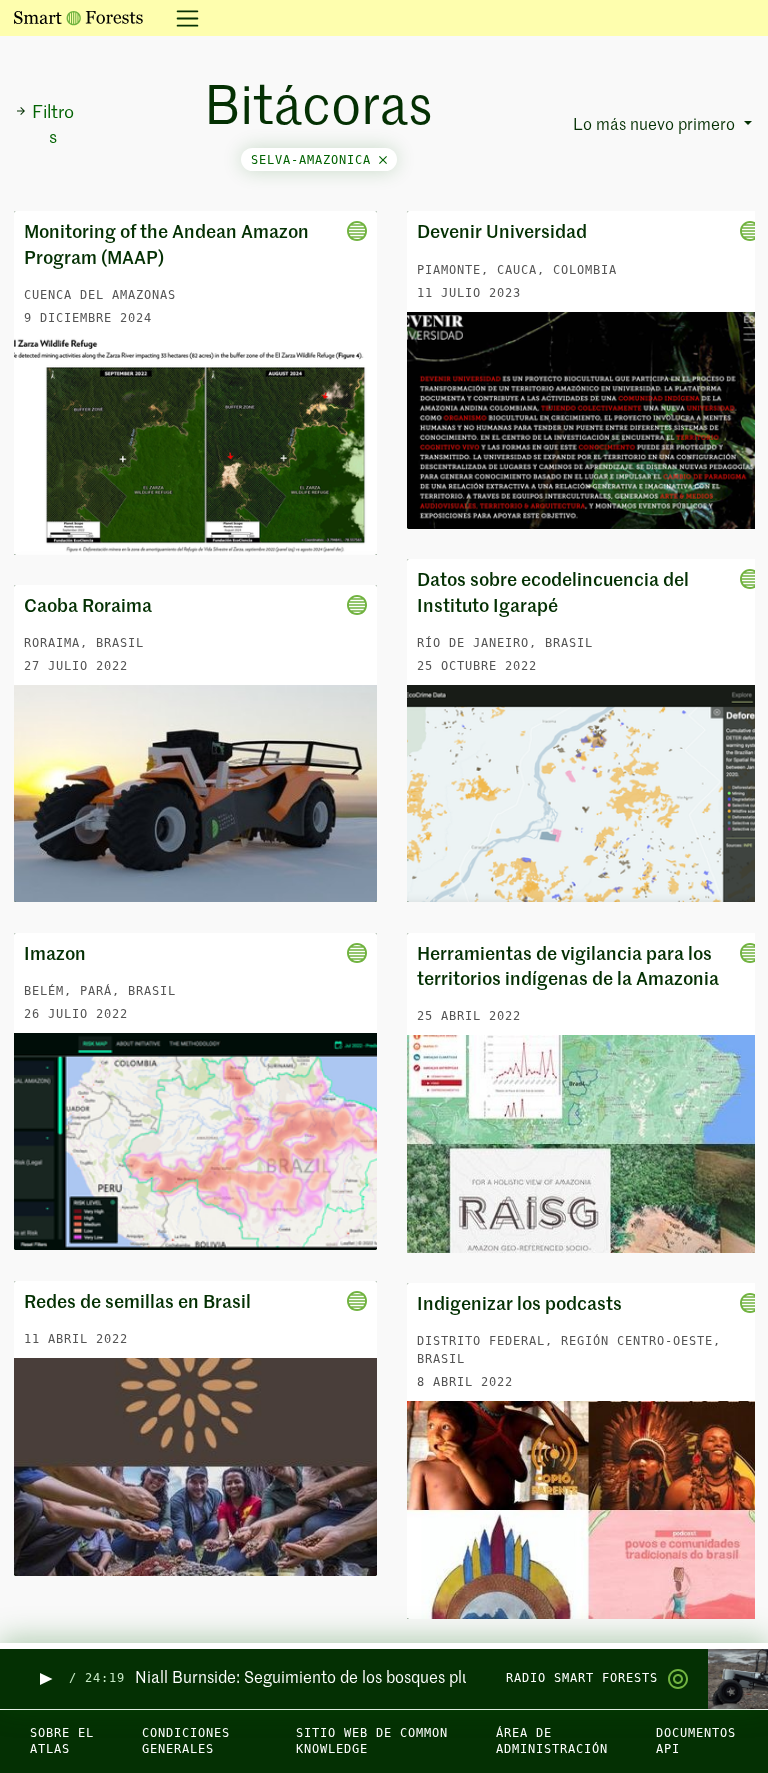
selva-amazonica (315, 160)
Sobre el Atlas (62, 1741)
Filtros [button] (53, 125)
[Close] (383, 160)
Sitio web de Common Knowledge (372, 1741)
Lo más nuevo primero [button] (656, 126)
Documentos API (696, 1741)
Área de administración (552, 1741)
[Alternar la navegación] (181, 18)
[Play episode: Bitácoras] (44, 1678)
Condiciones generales (186, 1741)
